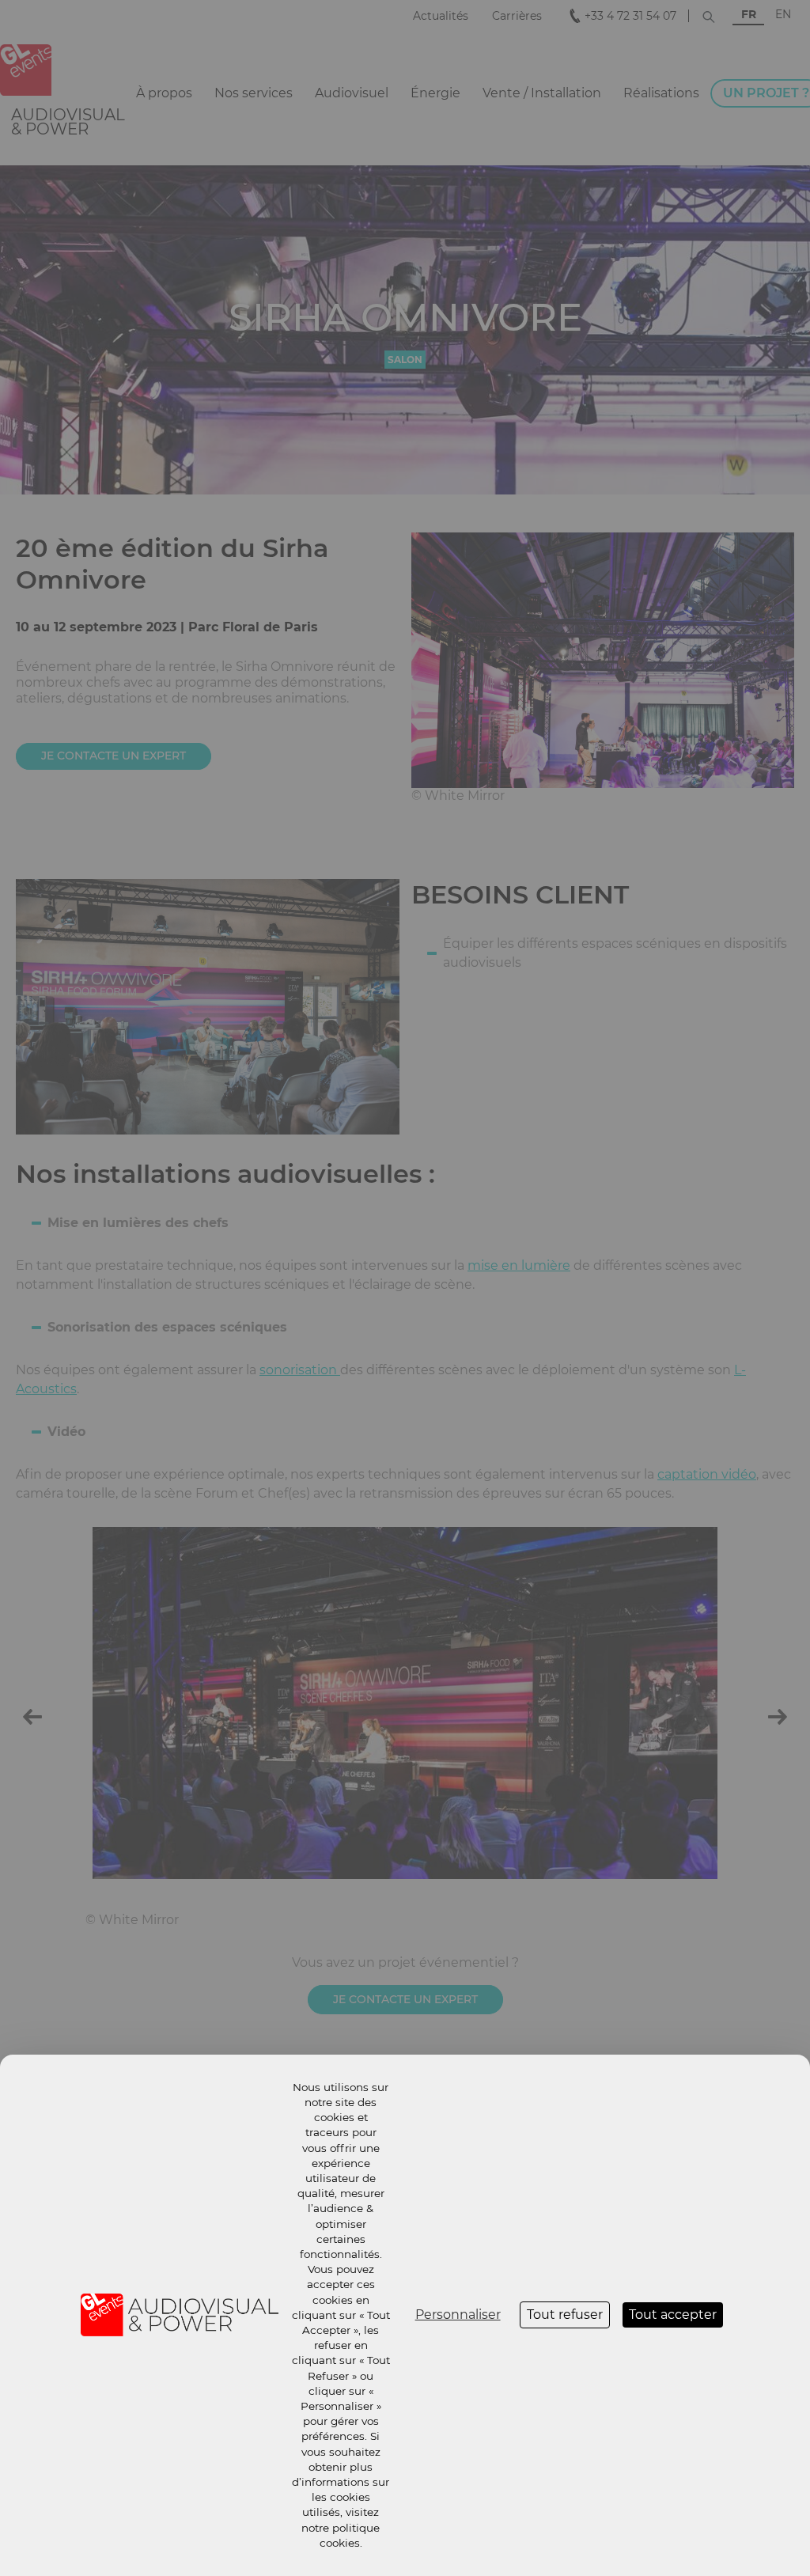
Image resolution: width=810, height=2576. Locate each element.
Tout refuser (565, 2315)
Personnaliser (458, 2315)
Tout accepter (673, 2315)
